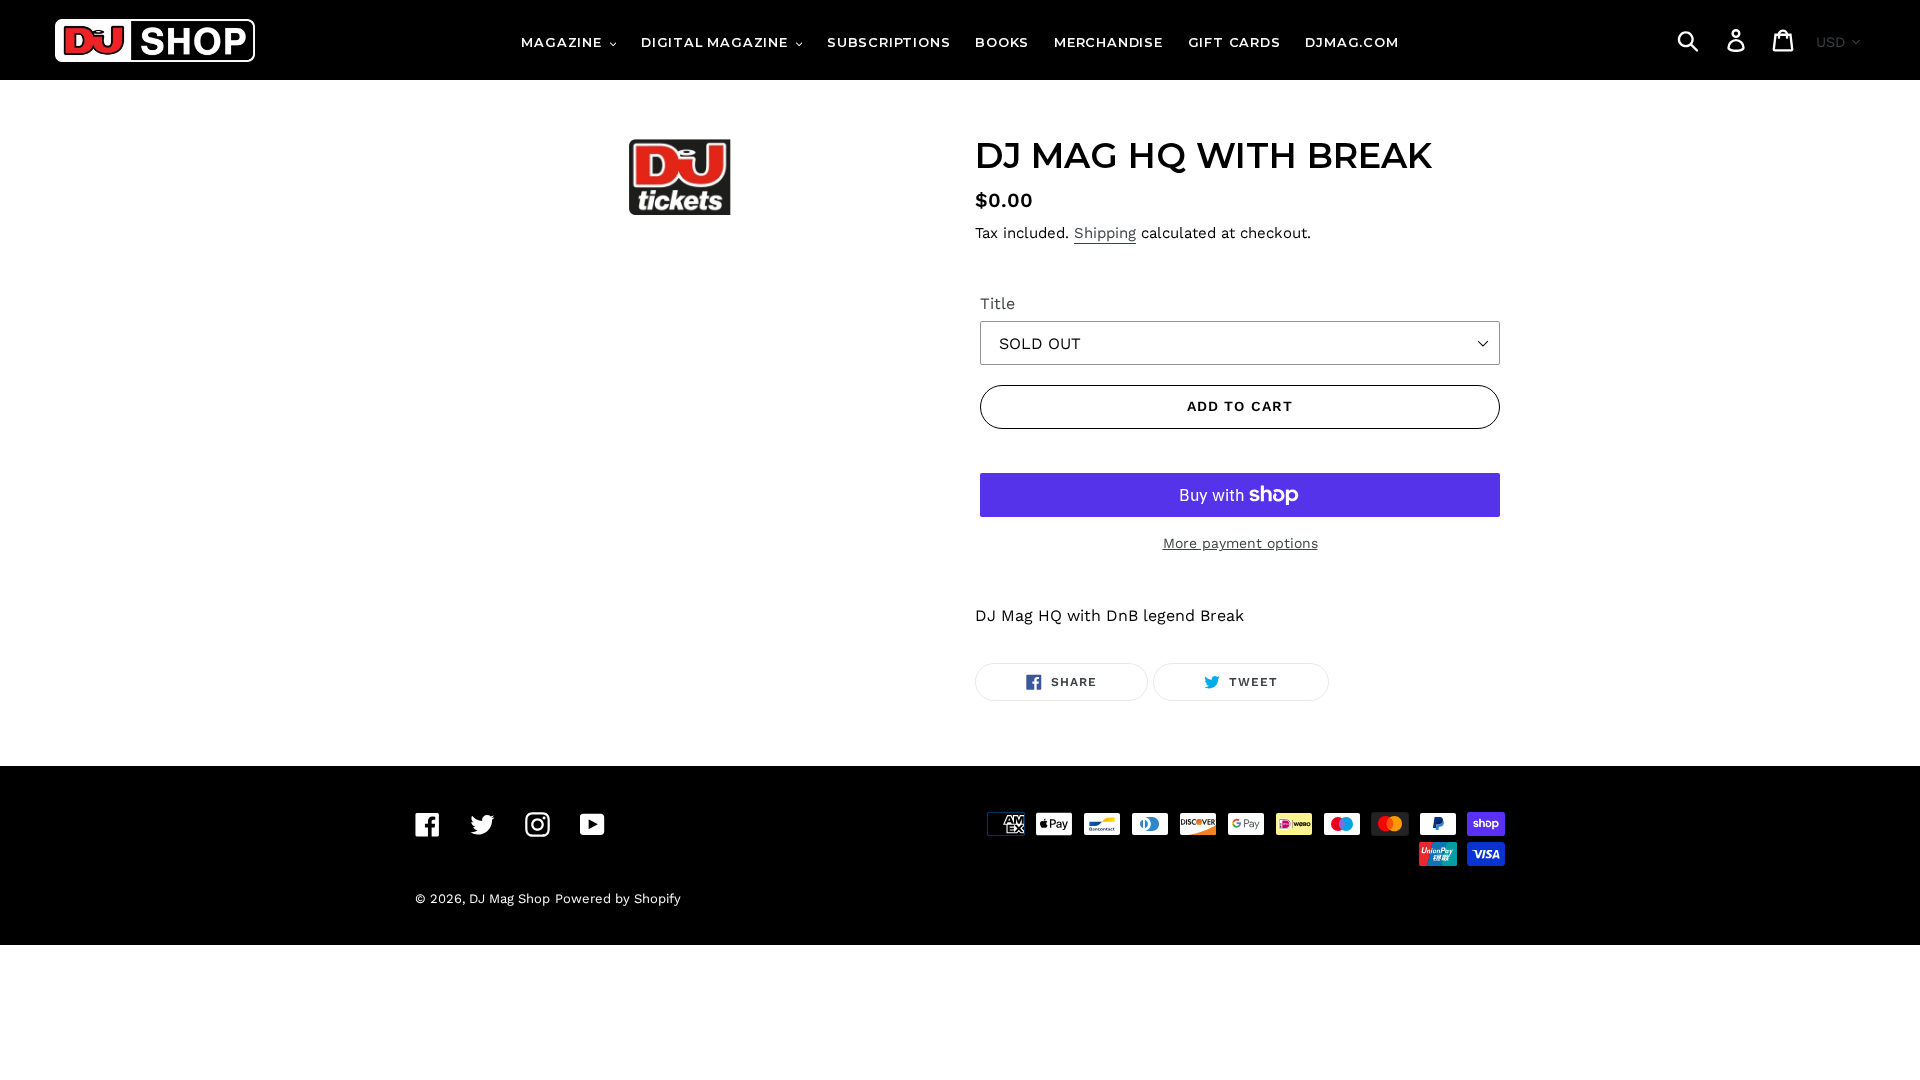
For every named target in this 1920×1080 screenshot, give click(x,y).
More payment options (1240, 543)
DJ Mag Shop (509, 898)
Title (997, 303)
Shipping (1105, 233)
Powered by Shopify (618, 898)
